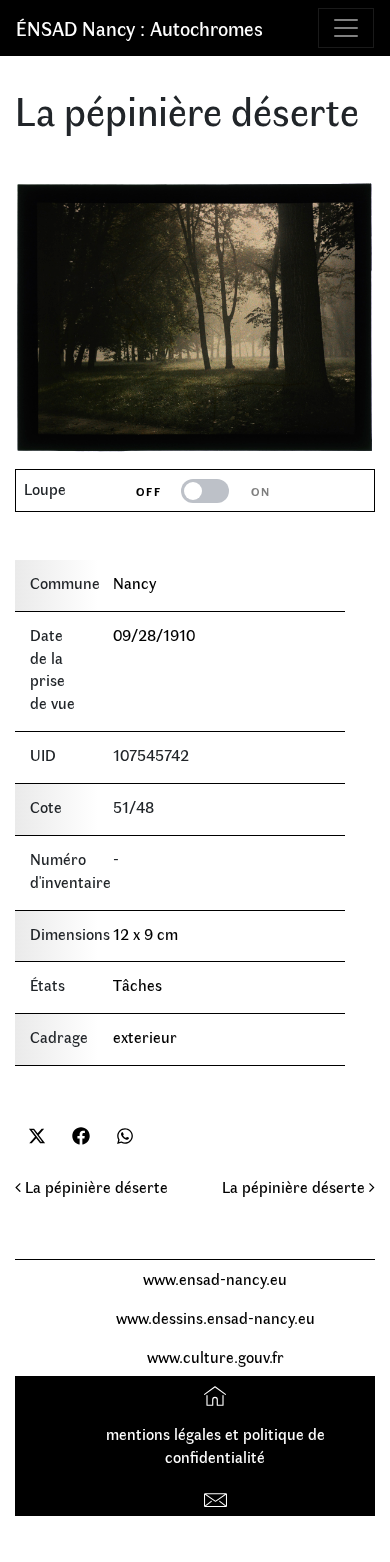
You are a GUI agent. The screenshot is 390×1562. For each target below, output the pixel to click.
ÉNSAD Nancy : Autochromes (139, 27)
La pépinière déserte (94, 1186)
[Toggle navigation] (346, 28)
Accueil (217, 1394)
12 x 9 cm (145, 933)
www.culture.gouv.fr (215, 1356)
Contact (217, 1495)
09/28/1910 (154, 634)
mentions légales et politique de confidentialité (215, 1445)
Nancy (134, 582)
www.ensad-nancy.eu (215, 1278)
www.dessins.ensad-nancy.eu (215, 1317)
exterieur (145, 1036)
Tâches (137, 984)
